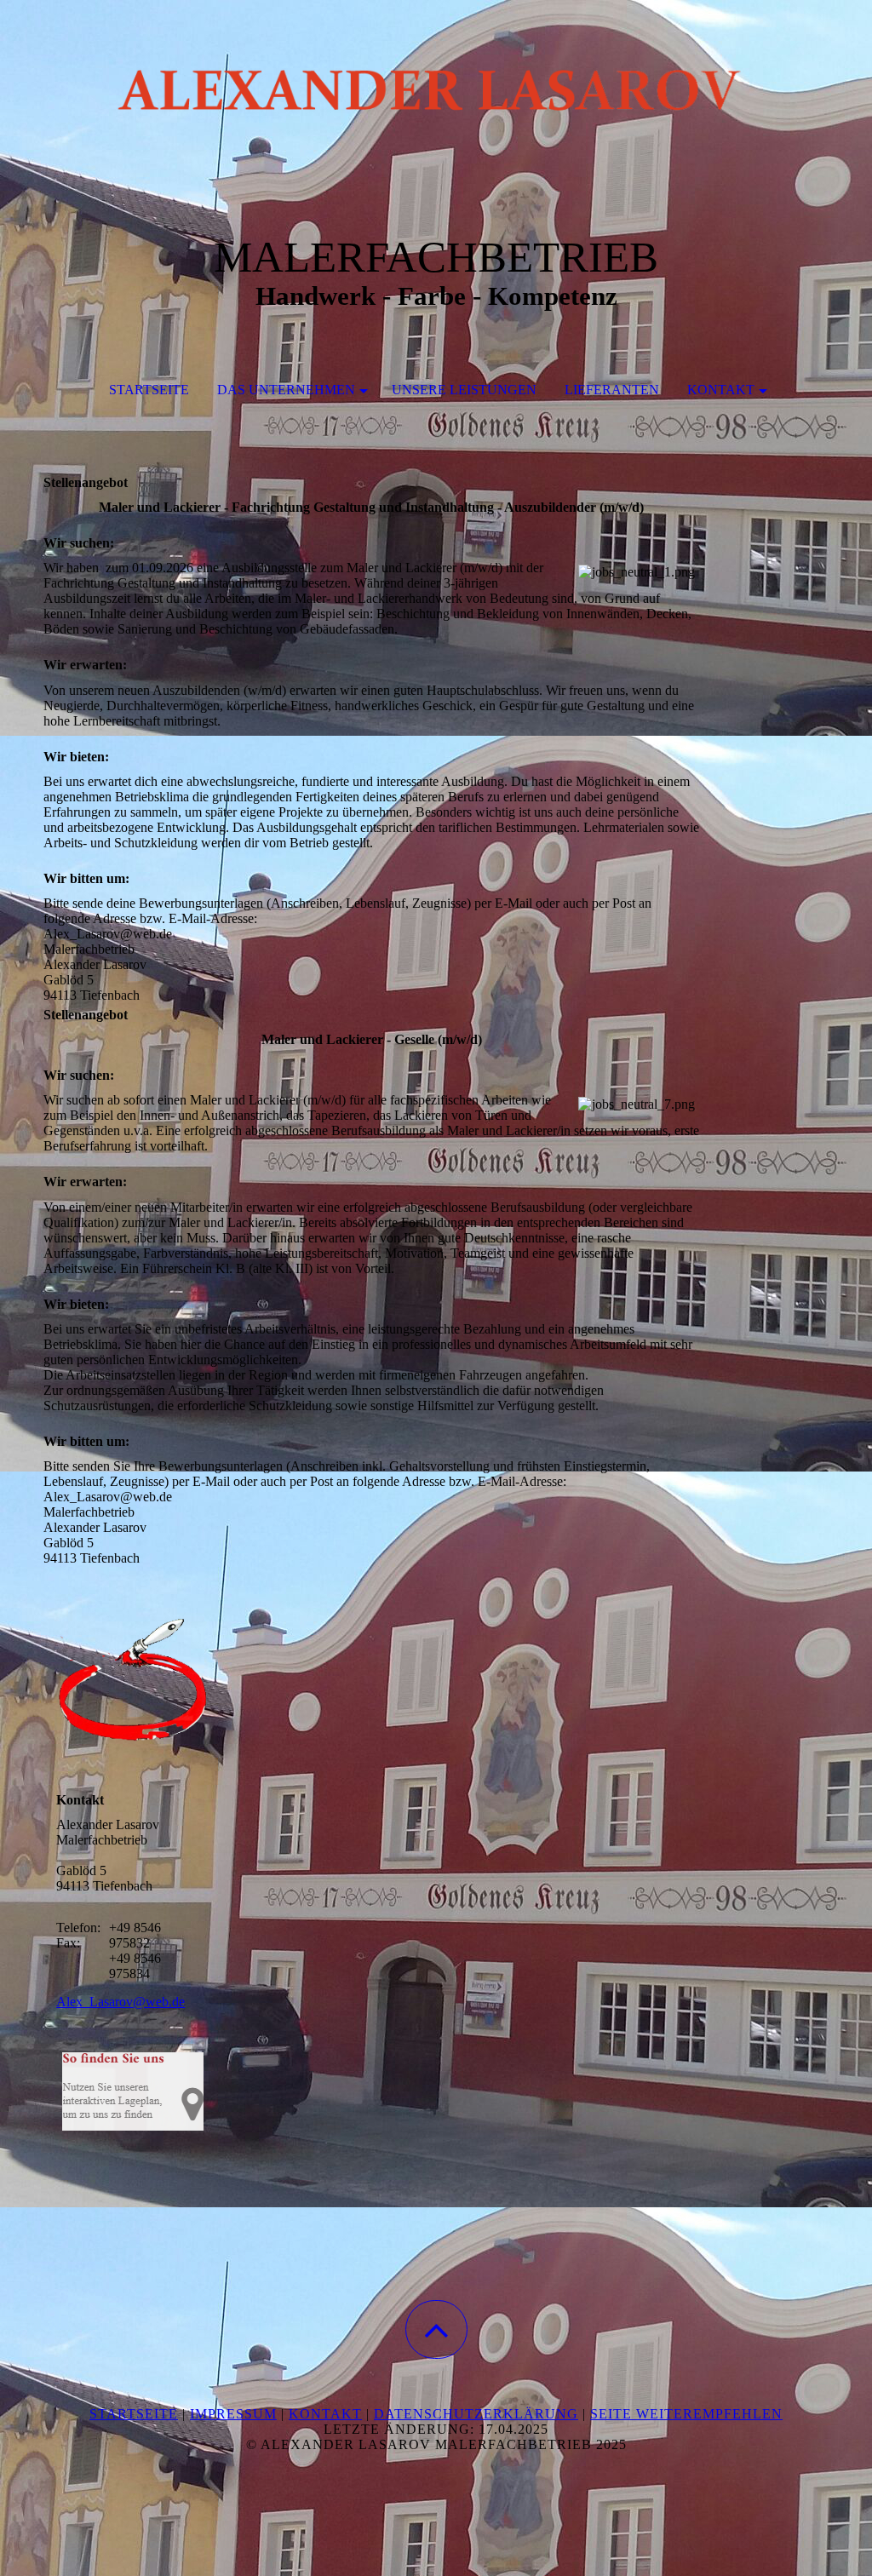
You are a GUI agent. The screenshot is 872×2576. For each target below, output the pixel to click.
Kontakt (721, 390)
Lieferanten (612, 390)
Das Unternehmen (286, 390)
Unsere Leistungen (464, 390)
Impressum (233, 2414)
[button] (436, 2329)
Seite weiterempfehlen (686, 2414)
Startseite (149, 390)
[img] (436, 85)
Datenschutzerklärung (476, 2414)
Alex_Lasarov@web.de (120, 2002)
